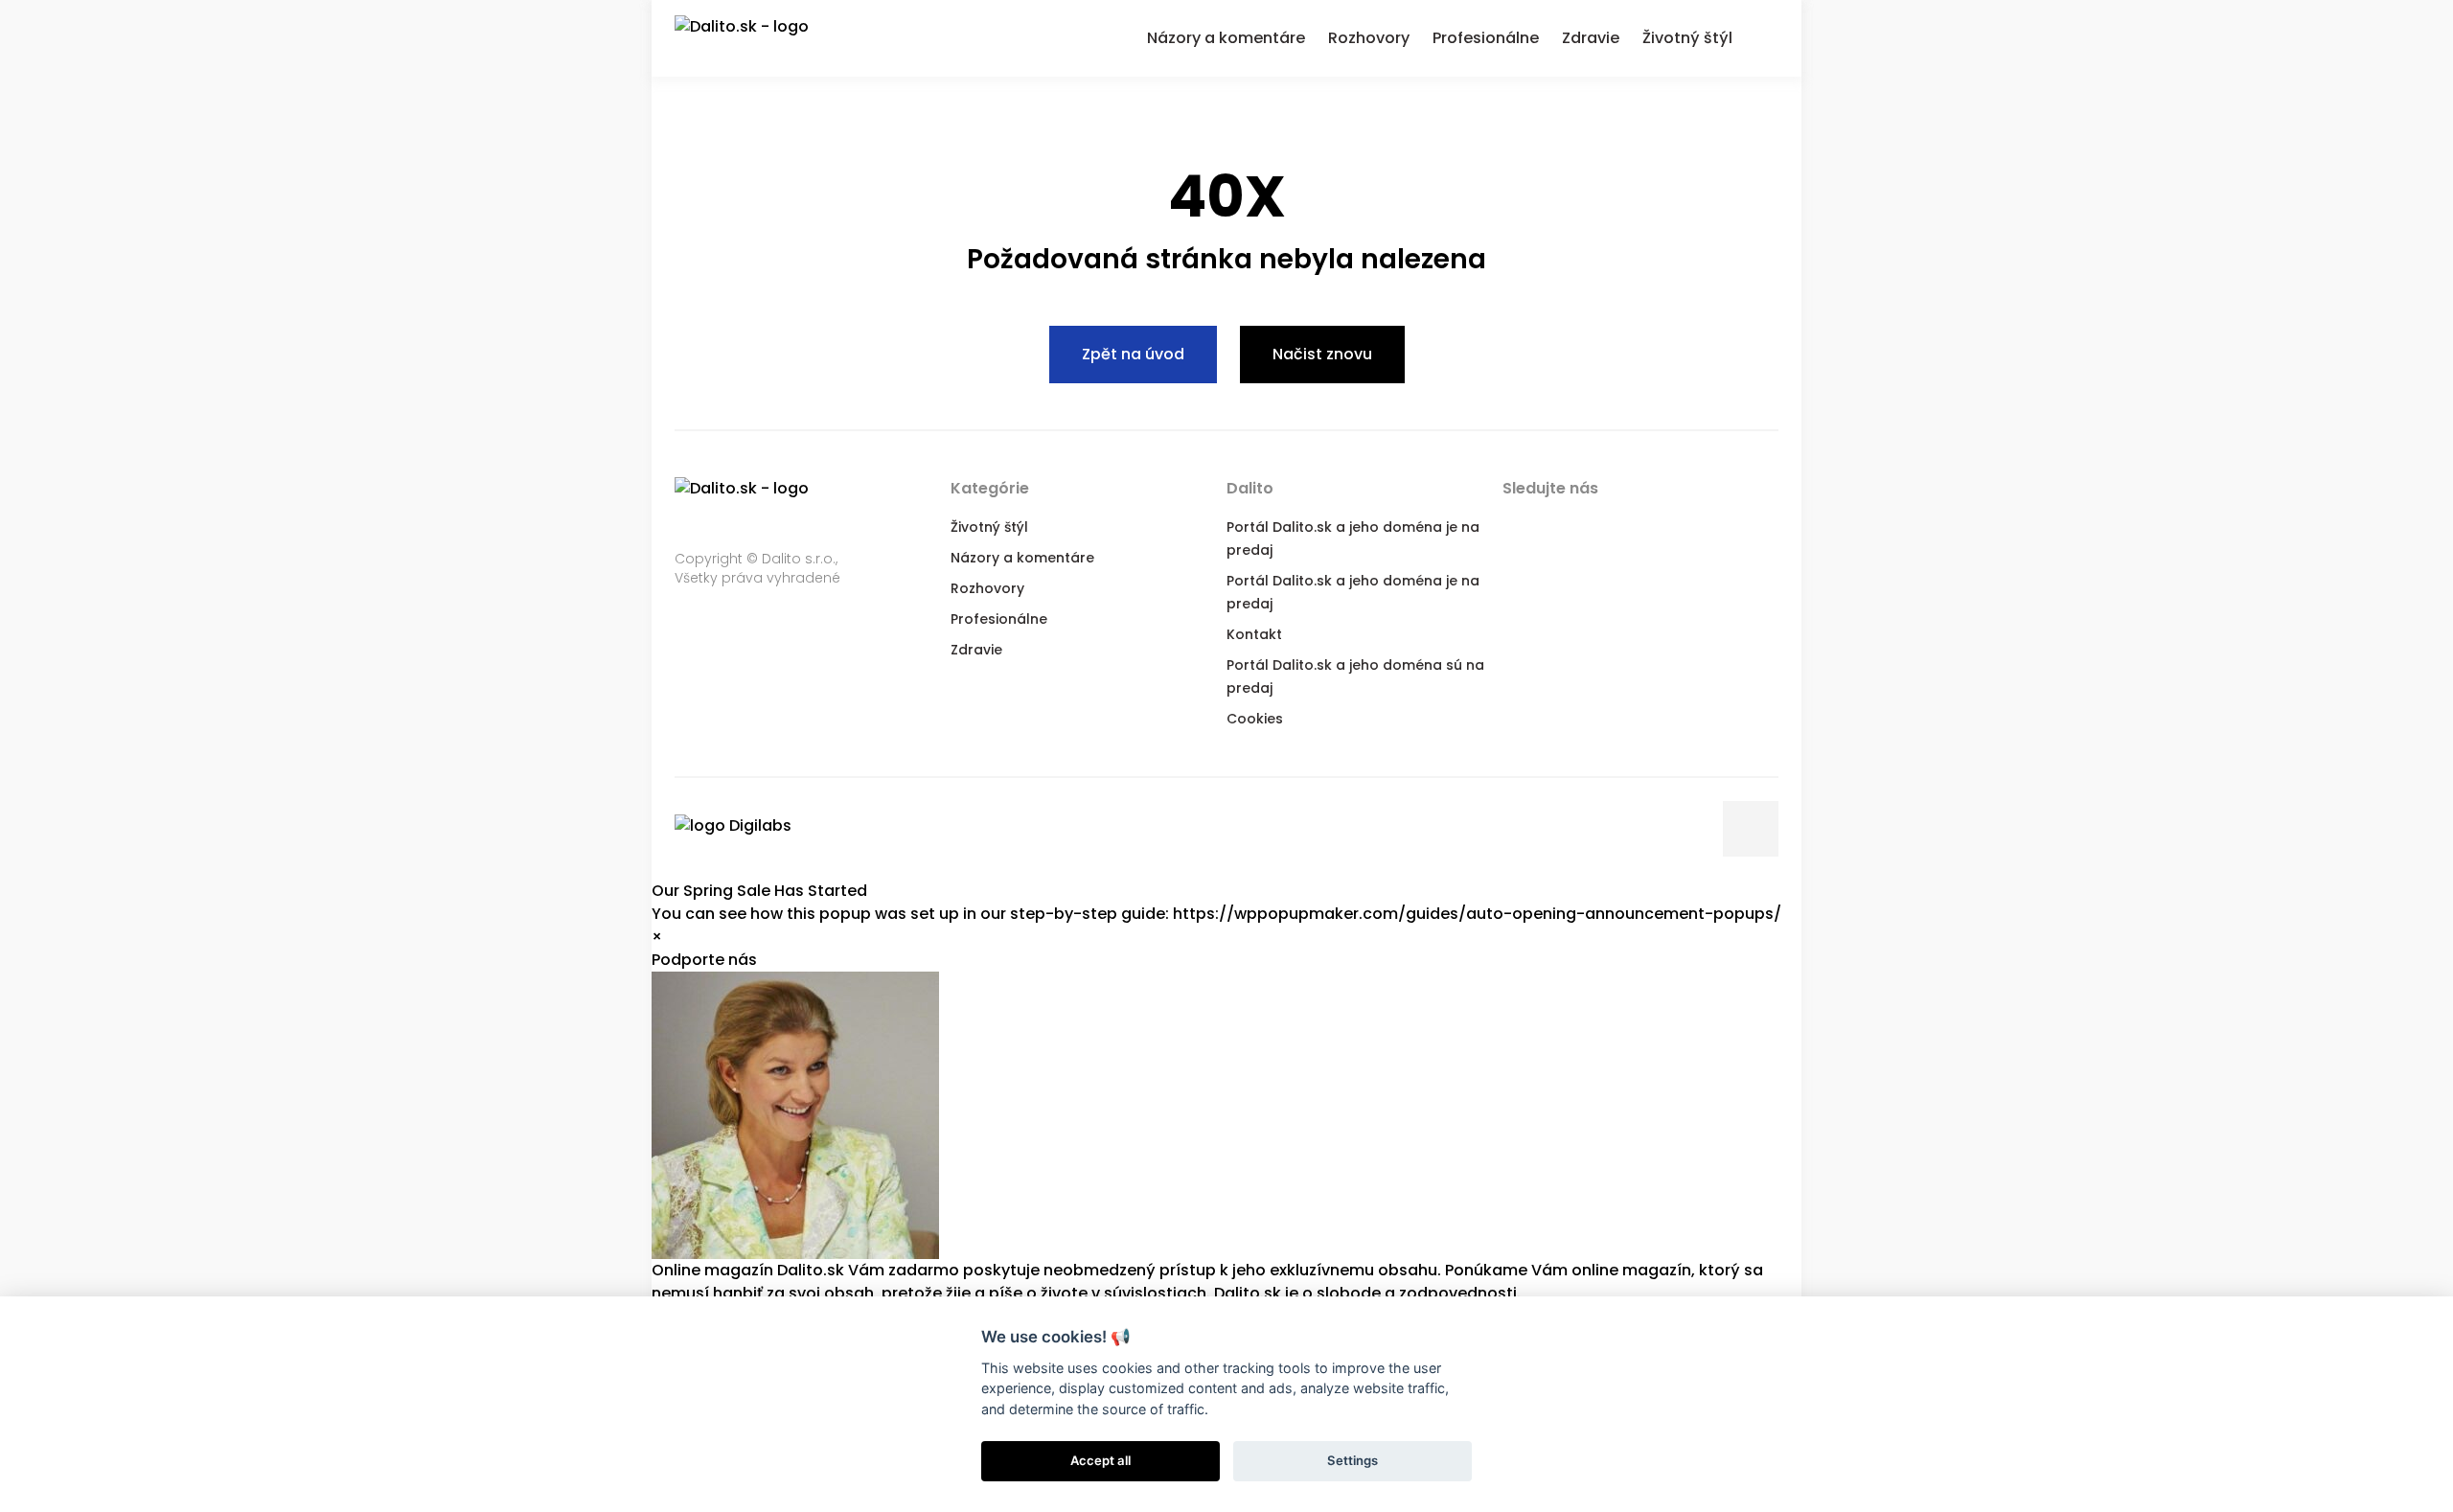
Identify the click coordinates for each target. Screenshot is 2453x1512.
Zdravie (976, 650)
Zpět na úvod (1133, 354)
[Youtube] (1631, 525)
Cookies (1255, 719)
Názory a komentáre (1022, 558)
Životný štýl (989, 527)
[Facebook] (1516, 525)
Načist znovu (1322, 354)
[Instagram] (1669, 525)
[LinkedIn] (1593, 525)
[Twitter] (1554, 525)
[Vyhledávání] (1767, 35)
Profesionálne (999, 619)
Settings (1353, 1460)
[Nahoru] (1751, 829)
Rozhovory (987, 588)
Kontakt (1254, 634)
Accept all (1100, 1460)
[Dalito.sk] (761, 38)
